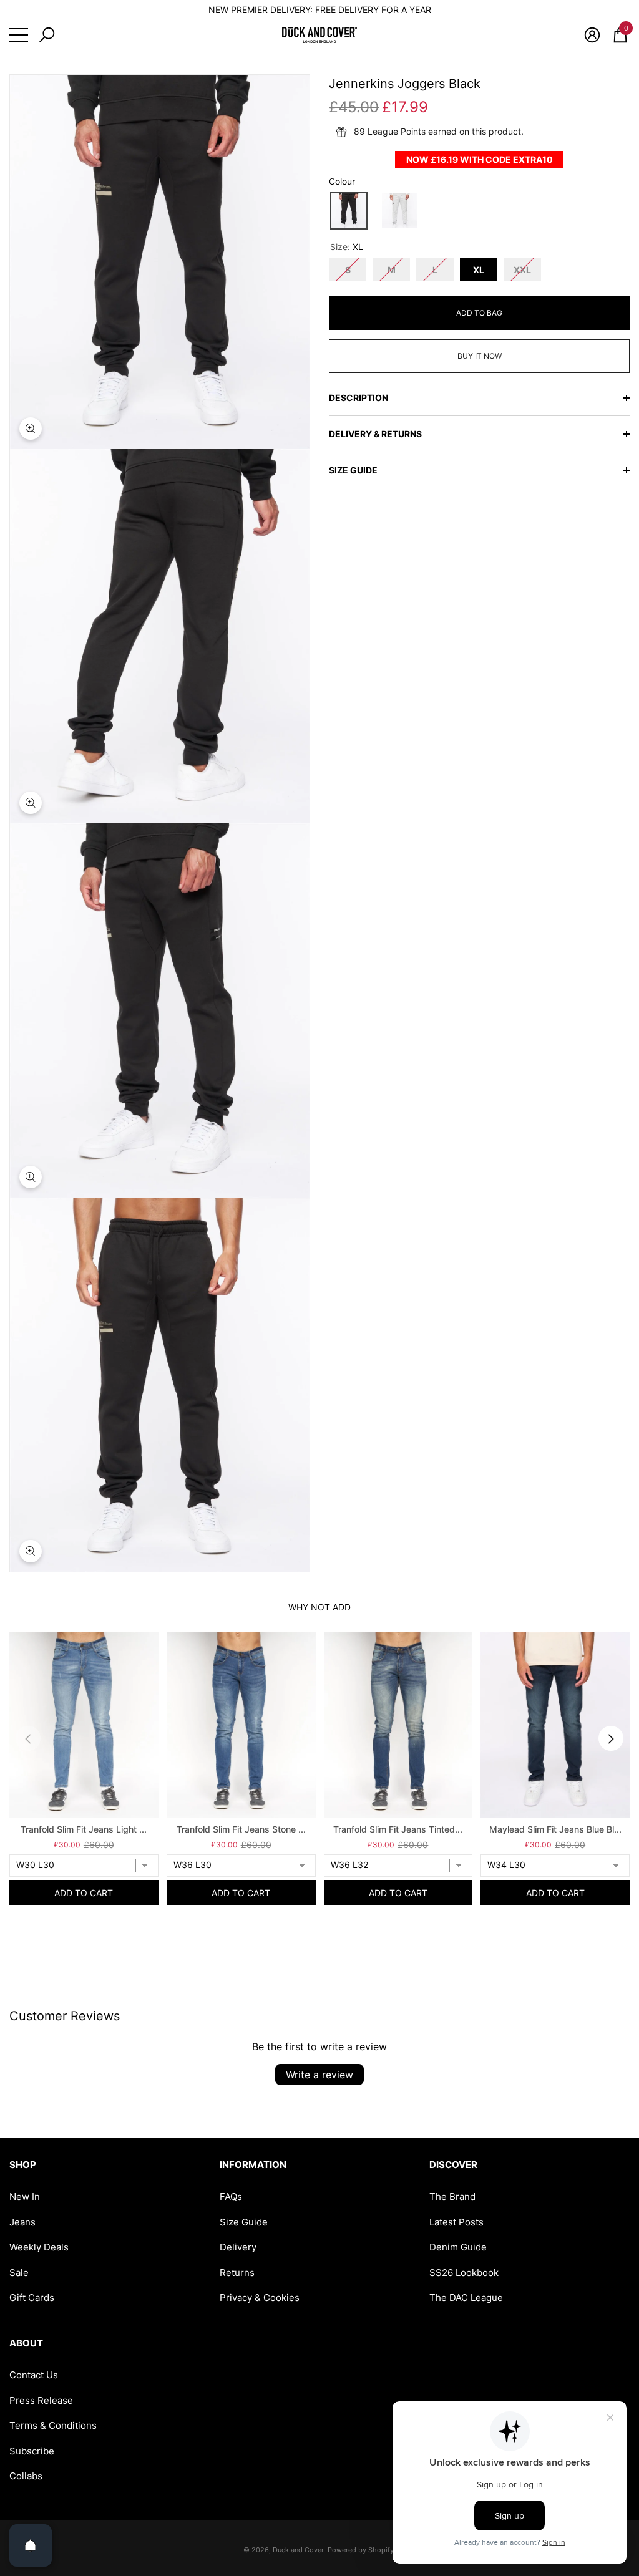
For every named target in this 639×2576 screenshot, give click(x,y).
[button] (47, 35)
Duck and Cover (298, 2550)
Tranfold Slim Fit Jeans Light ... (84, 1829)
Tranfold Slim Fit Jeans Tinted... (398, 1829)
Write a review (319, 2075)
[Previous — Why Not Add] (28, 1738)
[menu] (19, 35)
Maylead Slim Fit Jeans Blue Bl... (555, 1829)
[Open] (31, 2545)
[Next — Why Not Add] (611, 1738)
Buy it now (480, 356)
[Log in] (592, 35)
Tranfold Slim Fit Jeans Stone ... (241, 1829)
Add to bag (479, 313)
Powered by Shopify (361, 2550)
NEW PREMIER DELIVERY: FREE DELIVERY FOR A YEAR (320, 10)
